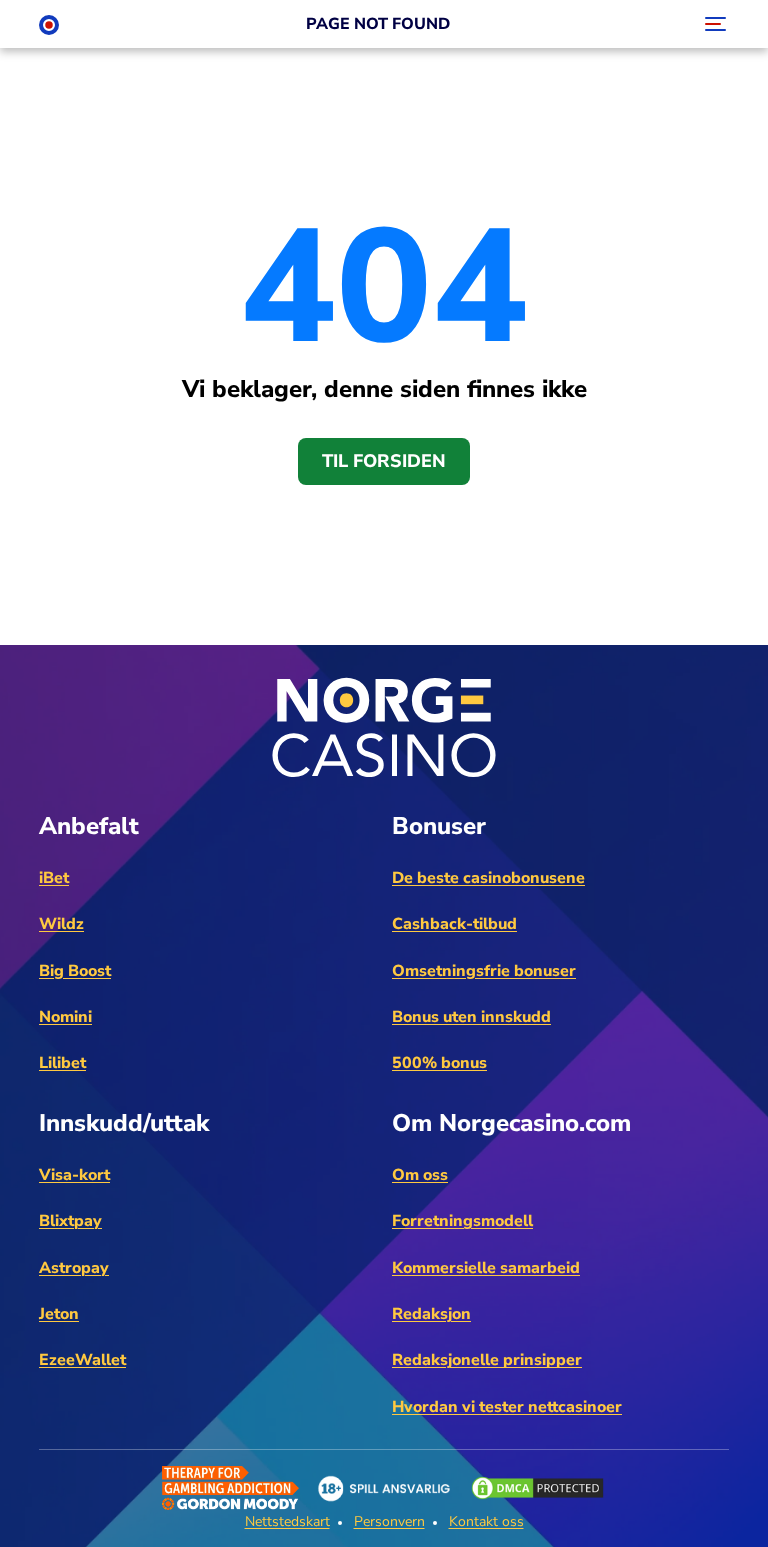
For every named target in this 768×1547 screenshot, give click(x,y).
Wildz (61, 924)
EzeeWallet (82, 1360)
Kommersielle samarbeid (486, 1268)
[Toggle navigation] (713, 24)
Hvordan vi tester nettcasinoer (507, 1407)
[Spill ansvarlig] (384, 1488)
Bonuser (439, 826)
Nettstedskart (287, 1521)
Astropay (74, 1268)
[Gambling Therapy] (231, 1488)
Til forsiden (384, 461)
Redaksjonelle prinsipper (487, 1360)
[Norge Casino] (49, 24)
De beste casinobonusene (488, 878)
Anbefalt (89, 826)
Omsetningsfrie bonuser (484, 971)
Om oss (420, 1175)
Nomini (65, 1017)
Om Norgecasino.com (511, 1123)
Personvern (389, 1521)
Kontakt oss (486, 1521)
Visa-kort (74, 1175)
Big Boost (75, 971)
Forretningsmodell (462, 1221)
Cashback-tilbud (454, 924)
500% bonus (439, 1063)
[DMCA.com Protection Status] (538, 1488)
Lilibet (62, 1063)
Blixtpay (70, 1221)
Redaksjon (431, 1314)
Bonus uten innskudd (471, 1017)
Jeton (59, 1314)
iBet (54, 878)
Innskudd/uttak (124, 1123)
